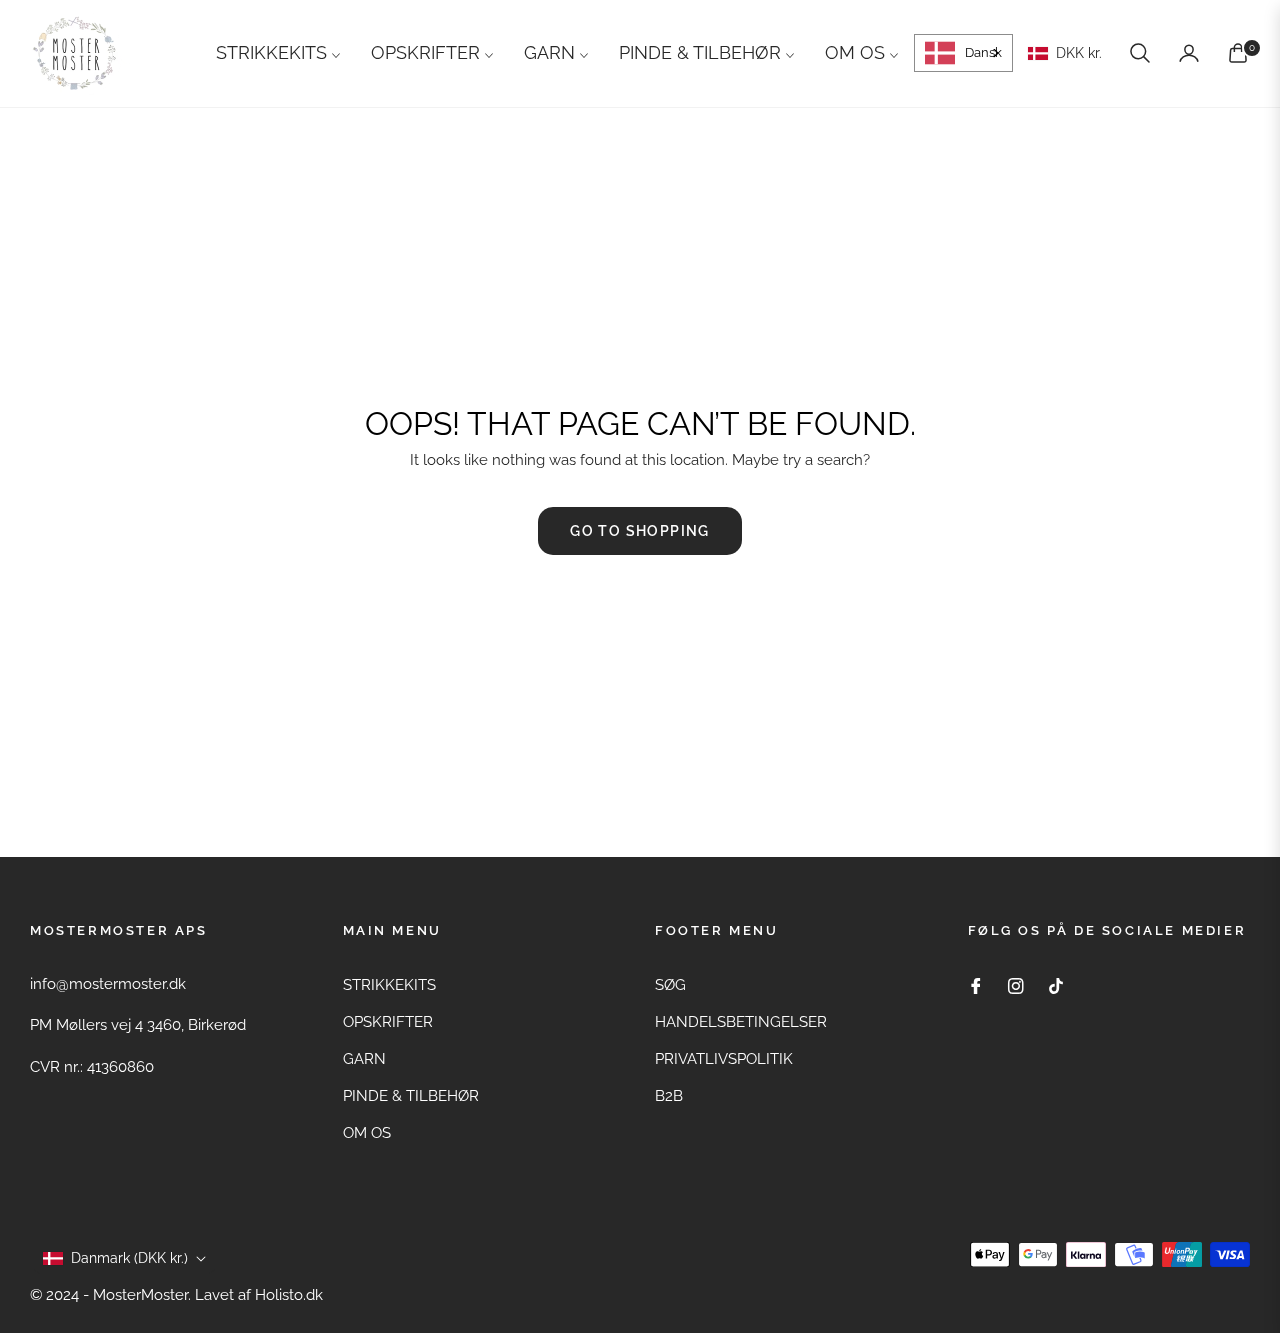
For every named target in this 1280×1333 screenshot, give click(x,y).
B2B (669, 1096)
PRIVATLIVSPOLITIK (724, 1059)
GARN (364, 1059)
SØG (670, 985)
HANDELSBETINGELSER (741, 1022)
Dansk (983, 52)
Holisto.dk (289, 1295)
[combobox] (963, 53)
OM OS (367, 1133)
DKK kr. (1078, 53)
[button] (1140, 53)
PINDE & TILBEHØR (411, 1096)
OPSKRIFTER (388, 1022)
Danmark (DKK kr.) (129, 1258)
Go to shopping (640, 531)
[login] (1189, 53)
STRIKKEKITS (389, 985)
